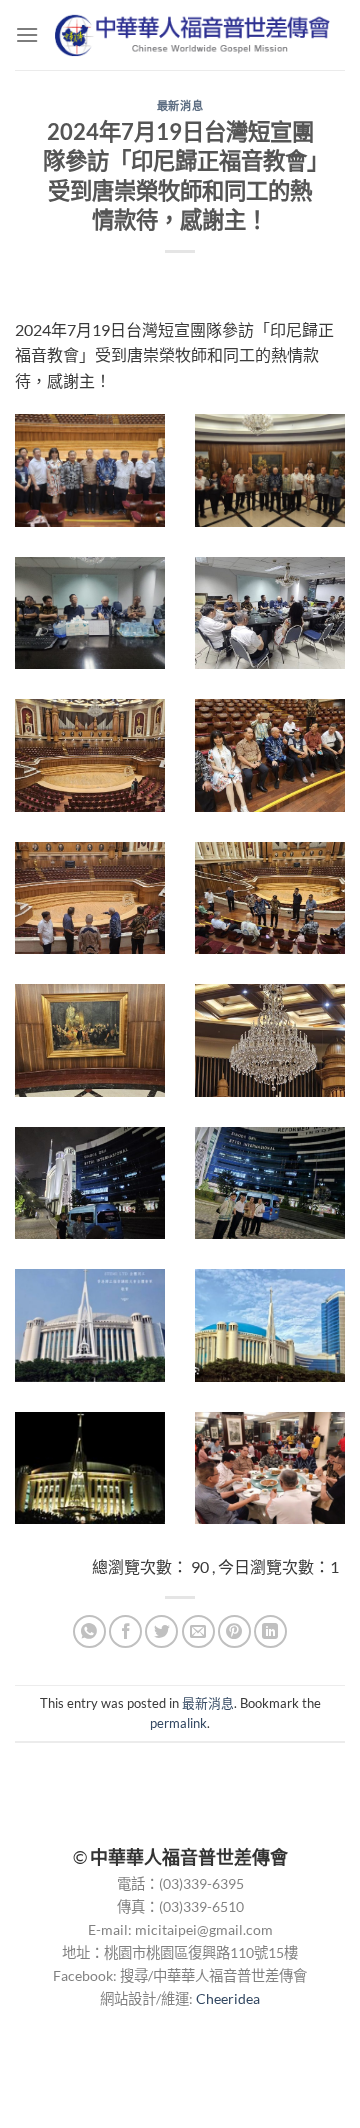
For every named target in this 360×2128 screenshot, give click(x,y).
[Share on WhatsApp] (89, 1631)
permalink (178, 1723)
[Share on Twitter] (161, 1631)
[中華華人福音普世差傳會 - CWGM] (192, 34)
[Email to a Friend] (198, 1631)
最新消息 (180, 105)
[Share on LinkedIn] (270, 1631)
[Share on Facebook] (125, 1631)
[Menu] (27, 34)
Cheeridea (228, 1998)
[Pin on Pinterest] (234, 1631)
